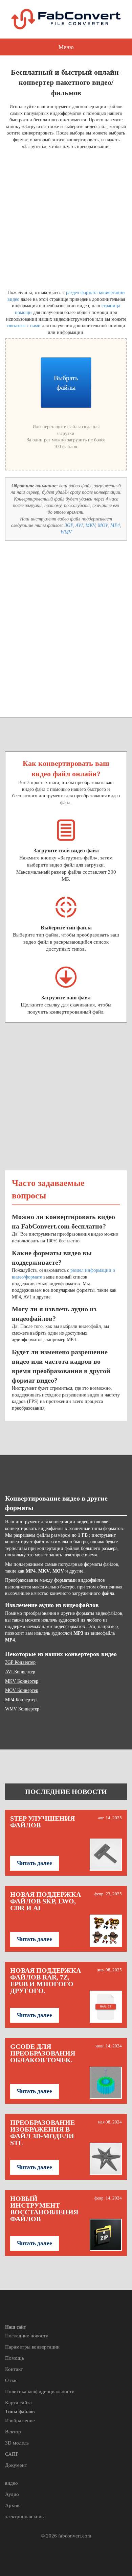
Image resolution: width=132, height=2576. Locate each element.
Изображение (20, 2421)
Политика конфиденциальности (40, 2391)
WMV (66, 532)
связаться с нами (24, 326)
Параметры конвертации (32, 2347)
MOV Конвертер (22, 1690)
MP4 (115, 525)
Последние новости (27, 2336)
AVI (79, 525)
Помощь (15, 2358)
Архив (12, 2505)
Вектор (13, 2432)
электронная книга (25, 2517)
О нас (11, 2380)
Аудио (12, 2494)
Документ (16, 2465)
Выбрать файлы (66, 383)
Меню (66, 47)
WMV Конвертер (22, 1709)
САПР (12, 2454)
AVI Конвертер (20, 1672)
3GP (69, 525)
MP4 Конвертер (21, 1700)
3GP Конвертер (20, 1662)
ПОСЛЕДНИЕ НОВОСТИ (66, 1792)
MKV (90, 525)
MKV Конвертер (22, 1681)
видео (12, 2483)
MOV (103, 525)
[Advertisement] (66, 218)
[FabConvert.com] (66, 19)
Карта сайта (18, 2403)
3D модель (17, 2443)
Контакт (14, 2369)
